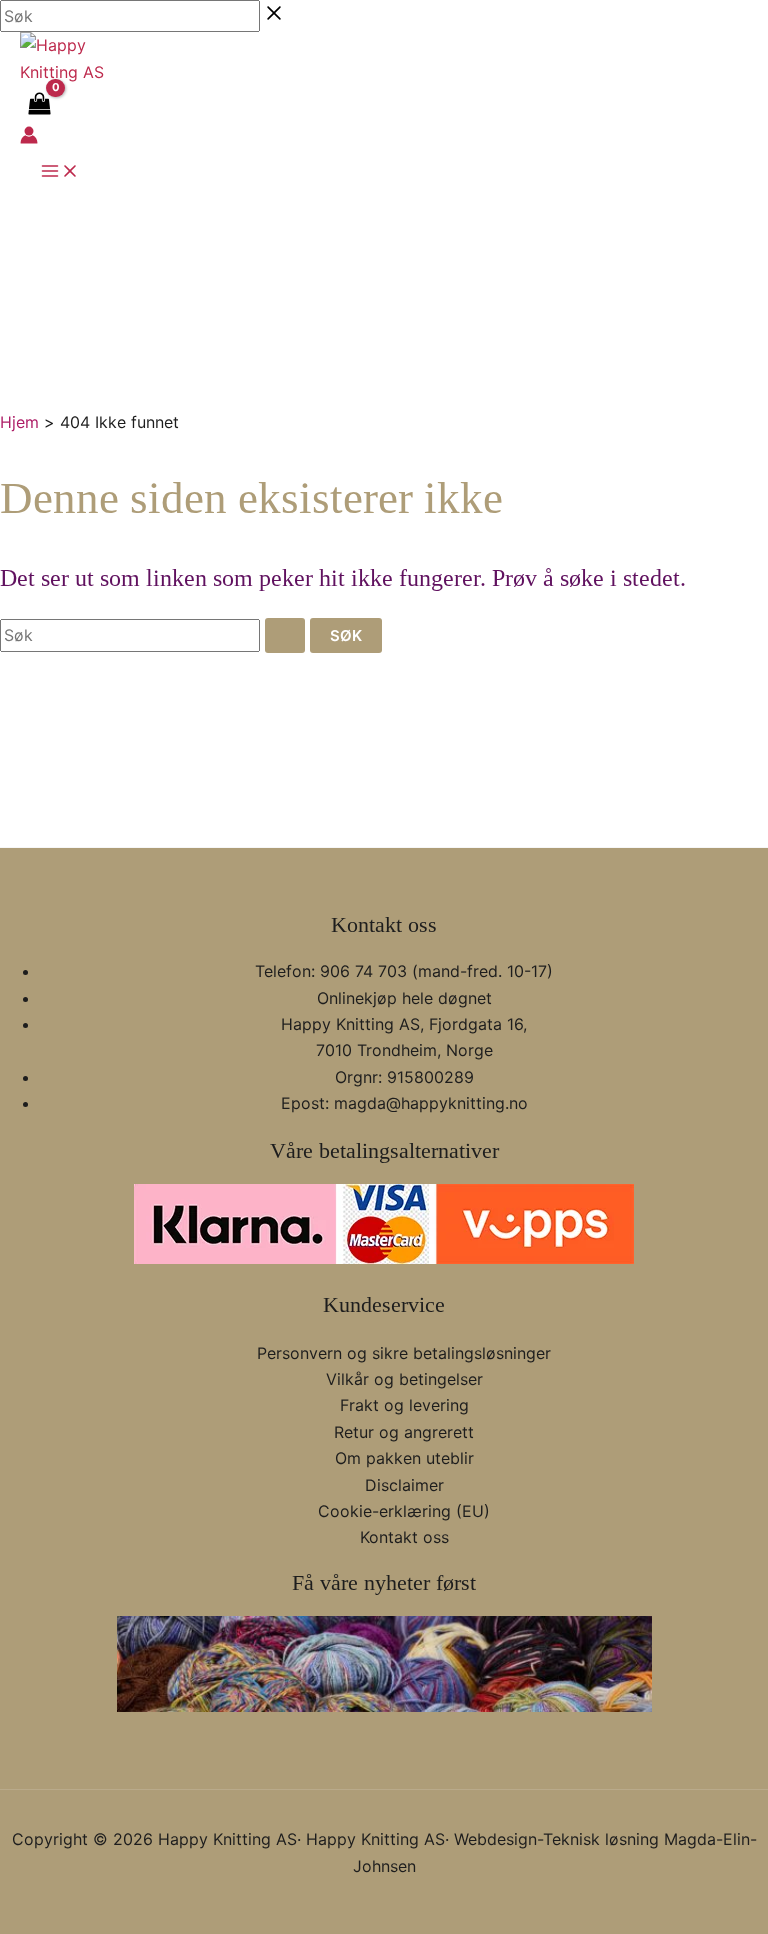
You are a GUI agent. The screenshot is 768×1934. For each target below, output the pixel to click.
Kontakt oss (404, 1537)
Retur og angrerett (404, 1432)
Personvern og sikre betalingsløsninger (404, 1353)
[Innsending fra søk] (285, 635)
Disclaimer (404, 1485)
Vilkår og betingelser (404, 1379)
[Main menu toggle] (60, 172)
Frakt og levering (404, 1405)
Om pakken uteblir (404, 1458)
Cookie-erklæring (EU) (404, 1511)
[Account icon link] (29, 138)
